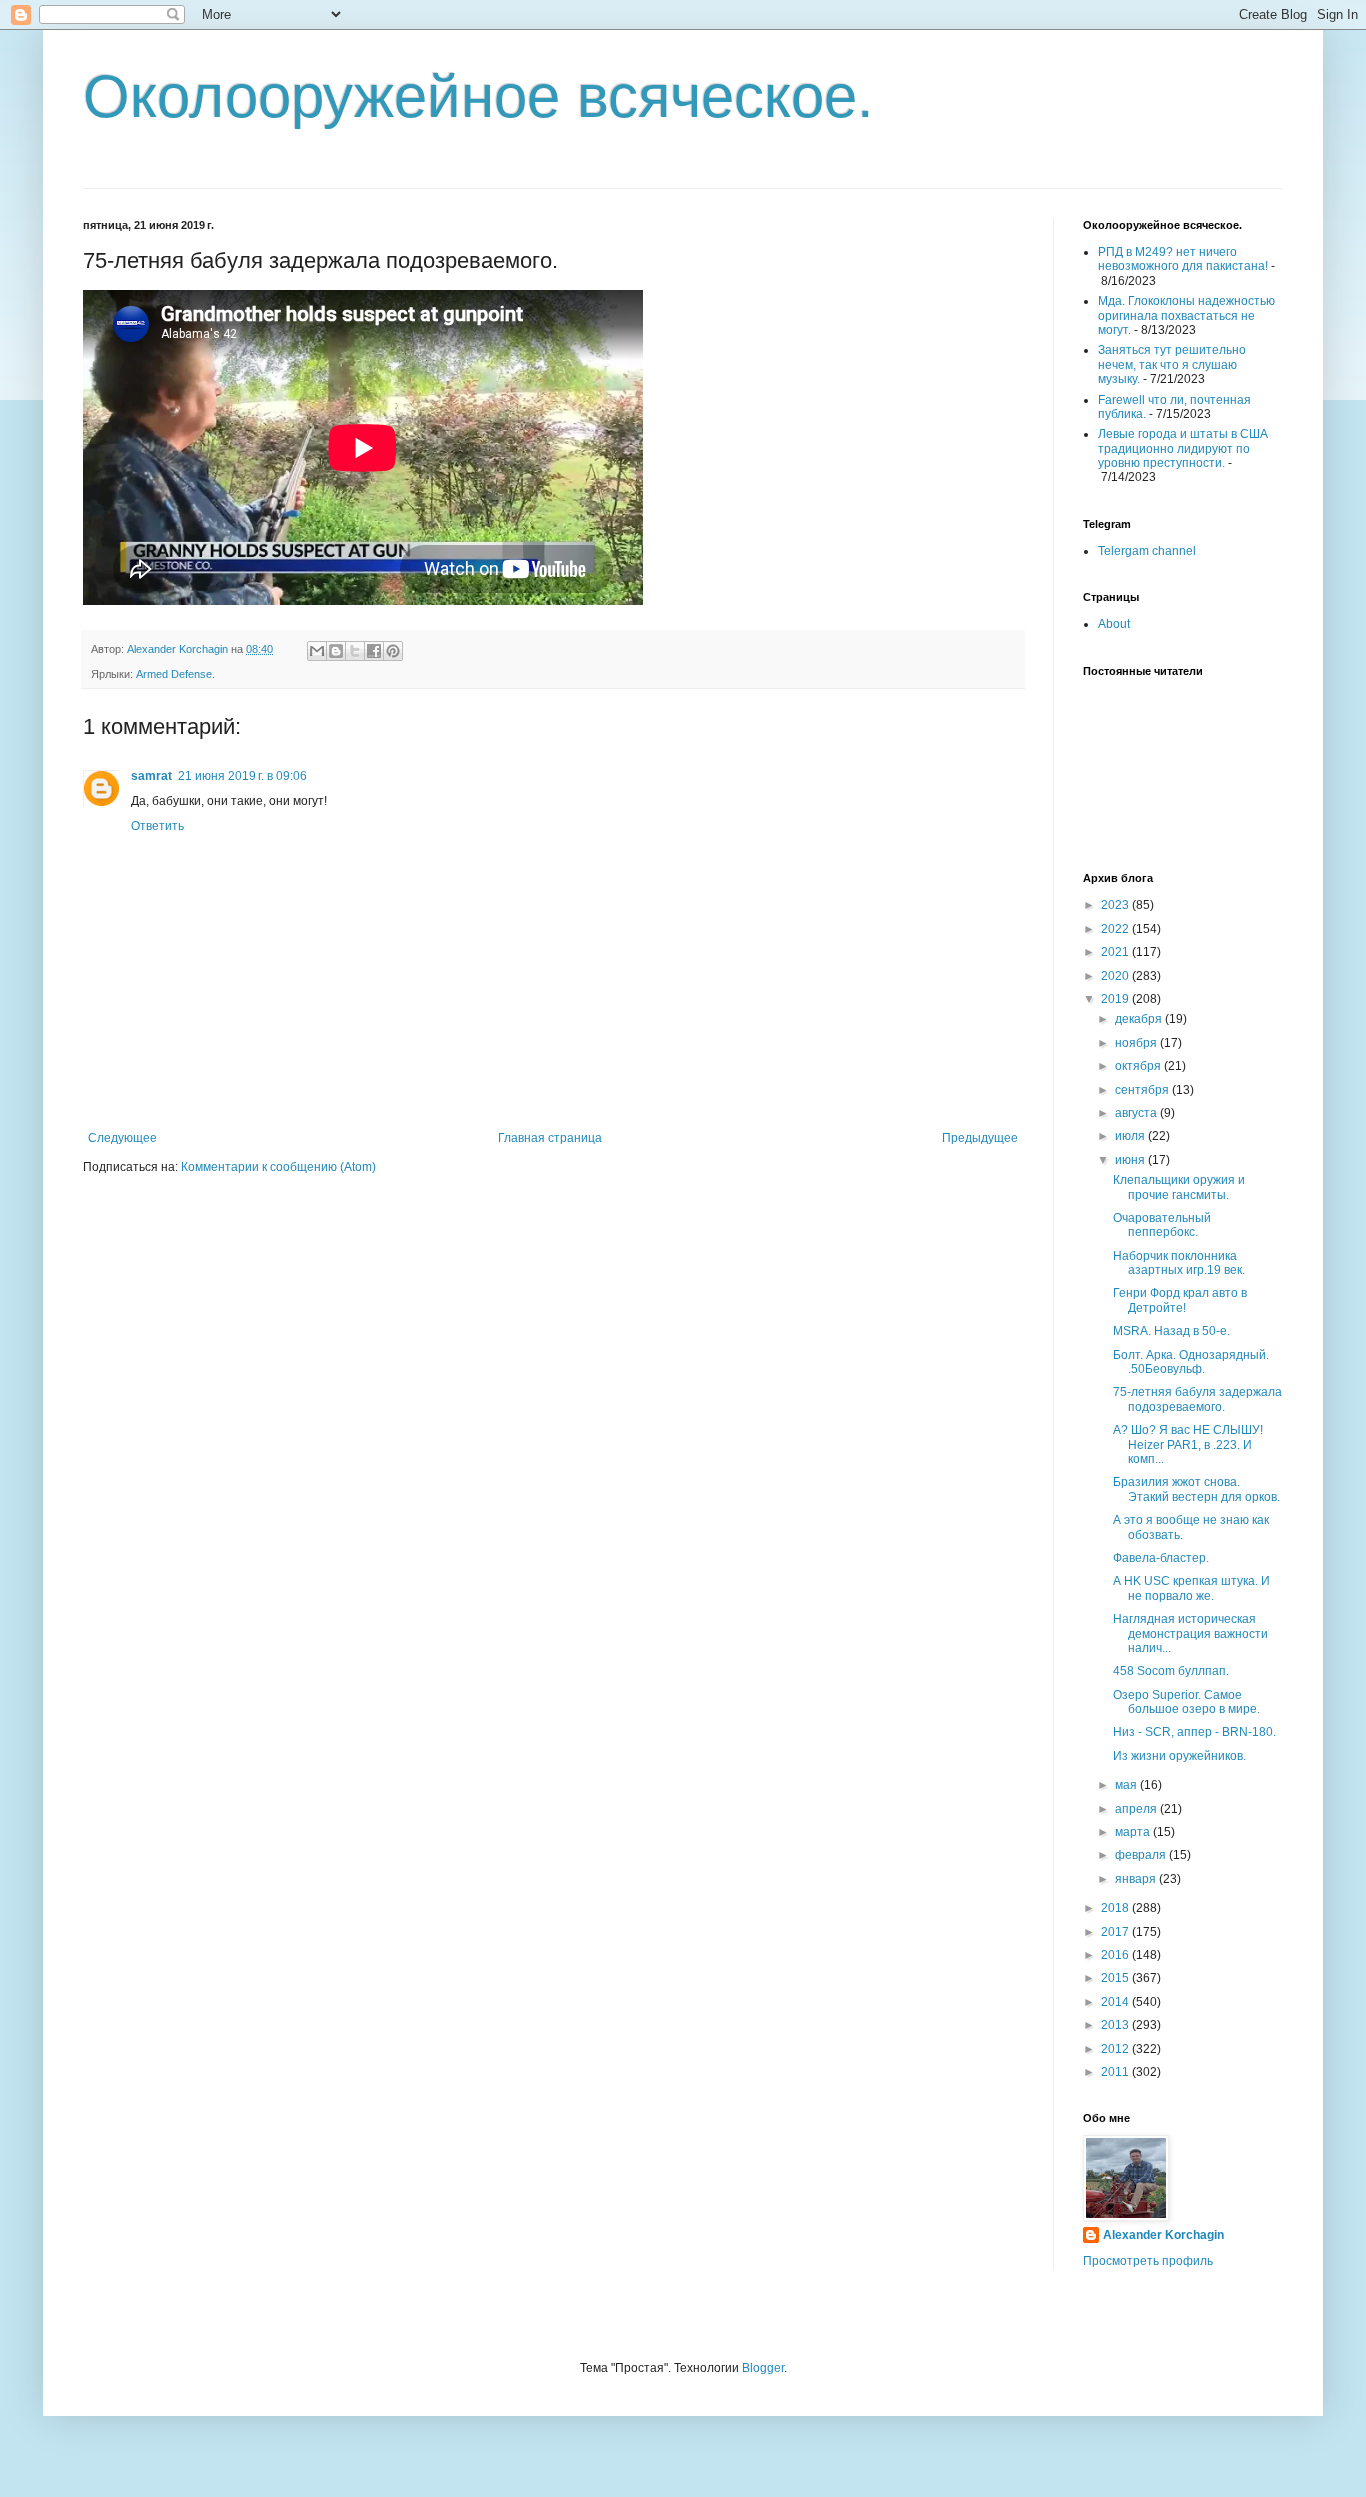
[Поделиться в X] (355, 651)
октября (1139, 1066)
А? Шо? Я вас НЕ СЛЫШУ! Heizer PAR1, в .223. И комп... (1188, 1444)
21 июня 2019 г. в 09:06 (242, 776)
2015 (1116, 1978)
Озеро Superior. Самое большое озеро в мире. (1186, 1702)
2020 (1116, 976)
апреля (1137, 1809)
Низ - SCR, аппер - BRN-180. (1194, 1732)
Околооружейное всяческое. (478, 96)
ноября (1137, 1043)
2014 (1116, 2002)
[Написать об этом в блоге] (336, 651)
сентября (1143, 1090)
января (1137, 1879)
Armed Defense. (175, 674)
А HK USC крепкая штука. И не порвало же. (1191, 1588)
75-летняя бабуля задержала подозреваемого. (1197, 1399)
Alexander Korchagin (1163, 2235)
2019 (1116, 999)
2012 (1116, 2049)
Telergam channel (1147, 551)
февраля (1142, 1855)
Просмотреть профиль (1148, 2261)
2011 (1116, 2072)
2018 (1116, 1908)
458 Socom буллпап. (1171, 1671)
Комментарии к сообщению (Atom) (278, 1167)
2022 (1116, 929)
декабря (1140, 1019)
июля (1131, 1136)
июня (1131, 1160)
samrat (151, 776)
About (1114, 624)
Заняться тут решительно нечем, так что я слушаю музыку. (1172, 364)
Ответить (157, 826)
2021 (1116, 952)
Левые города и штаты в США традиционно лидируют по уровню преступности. (1183, 448)
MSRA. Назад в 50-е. (1171, 1331)
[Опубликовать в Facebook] (374, 651)
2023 (1116, 905)
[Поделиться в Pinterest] (393, 651)
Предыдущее (980, 1138)
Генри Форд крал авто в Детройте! (1180, 1300)
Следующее (122, 1138)
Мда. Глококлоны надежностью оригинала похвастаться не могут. (1186, 315)
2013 (1116, 2025)
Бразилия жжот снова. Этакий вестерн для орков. (1196, 1489)
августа (1137, 1113)
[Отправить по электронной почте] (317, 651)
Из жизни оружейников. (1179, 1756)
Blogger (763, 2368)
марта (1134, 1832)
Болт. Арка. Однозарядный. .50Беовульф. (1191, 1362)
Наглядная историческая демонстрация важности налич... (1190, 1633)
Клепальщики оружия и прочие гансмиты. (1179, 1187)
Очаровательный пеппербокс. (1162, 1225)
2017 (1116, 1932)
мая (1127, 1785)
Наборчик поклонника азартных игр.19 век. (1179, 1263)
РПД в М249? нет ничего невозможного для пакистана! (1183, 259)
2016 (1116, 1955)
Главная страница (550, 1138)
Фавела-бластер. (1161, 1558)
